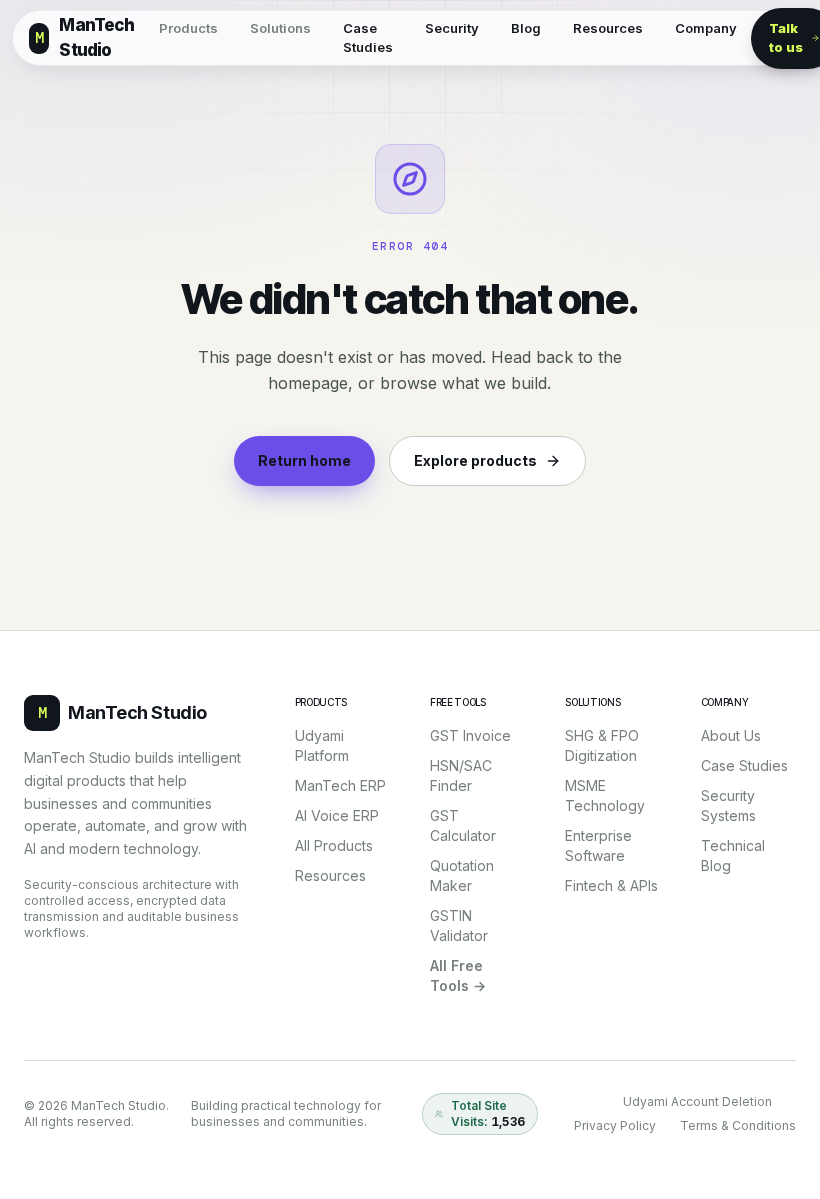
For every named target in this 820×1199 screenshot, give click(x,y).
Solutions (280, 28)
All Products (334, 845)
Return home (304, 460)
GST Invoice (470, 735)
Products (188, 28)
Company (706, 28)
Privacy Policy (615, 1125)
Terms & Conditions (738, 1125)
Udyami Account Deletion (697, 1101)
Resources (608, 28)
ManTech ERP (340, 785)
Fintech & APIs (611, 885)
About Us (731, 735)
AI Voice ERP (337, 815)
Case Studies (368, 38)
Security (452, 28)
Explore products (475, 460)
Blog (526, 28)
